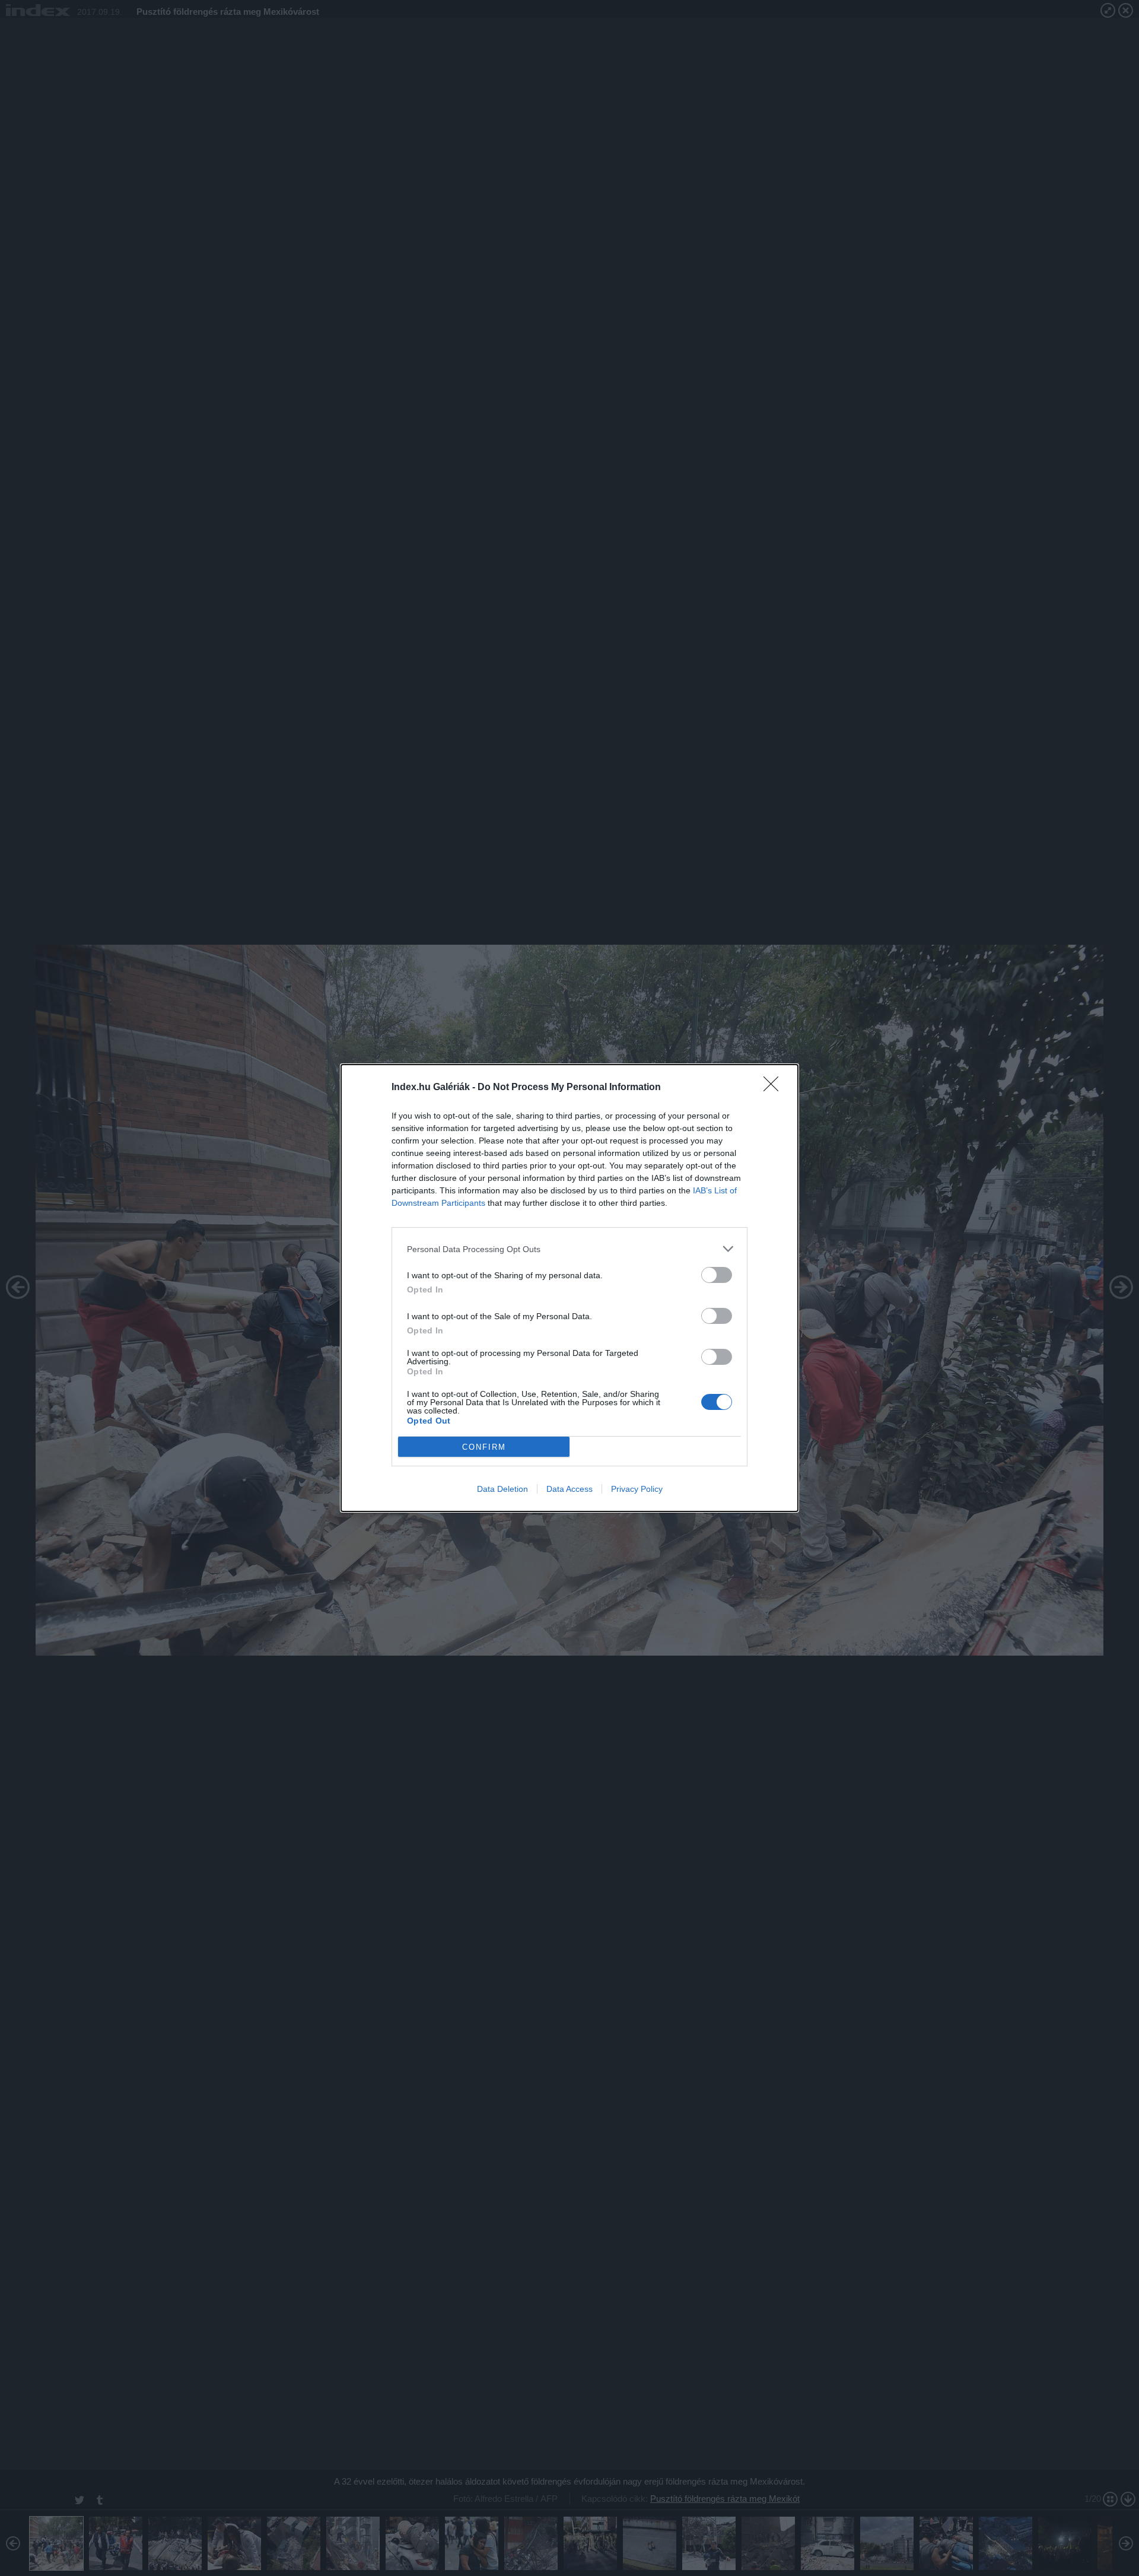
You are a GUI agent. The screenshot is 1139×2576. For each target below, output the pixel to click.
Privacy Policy (637, 1489)
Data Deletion (502, 1489)
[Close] (775, 1088)
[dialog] (569, 1288)
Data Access (569, 1489)
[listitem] (569, 1249)
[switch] (717, 1275)
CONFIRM (484, 1447)
